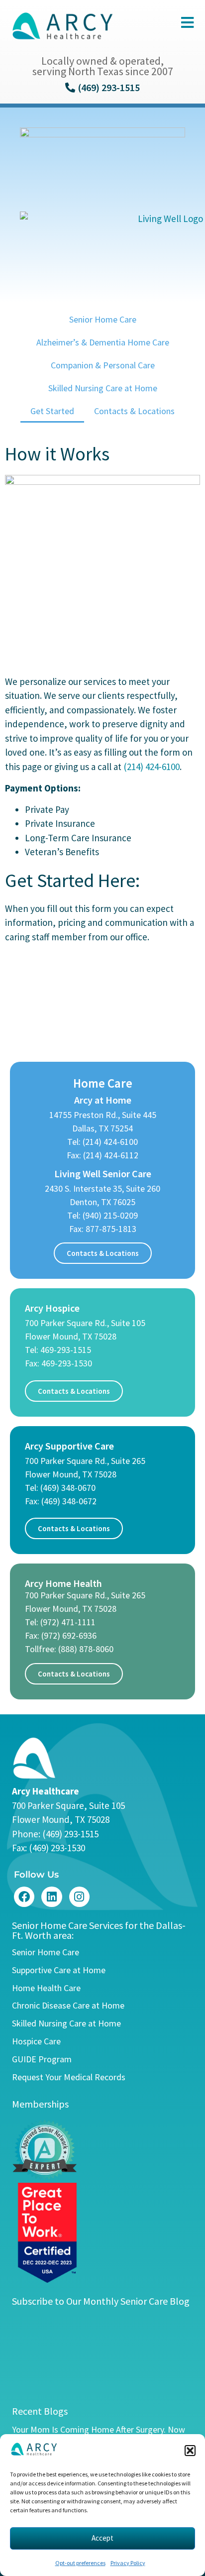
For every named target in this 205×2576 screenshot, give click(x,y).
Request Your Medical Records (69, 2077)
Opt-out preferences (80, 2563)
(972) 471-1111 (68, 1622)
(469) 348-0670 (68, 1488)
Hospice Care (36, 2041)
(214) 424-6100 (152, 767)
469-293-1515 (66, 1350)
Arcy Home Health (63, 1583)
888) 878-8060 (87, 1649)
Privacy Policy (128, 2563)
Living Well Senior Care (103, 1174)
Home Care (103, 1083)
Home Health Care (46, 1988)
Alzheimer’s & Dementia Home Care (103, 342)
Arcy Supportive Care (69, 1446)
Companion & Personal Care (103, 365)
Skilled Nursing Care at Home (103, 388)
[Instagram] (79, 1897)
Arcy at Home (103, 1100)
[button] (190, 2451)
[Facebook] (24, 1897)
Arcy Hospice (52, 1308)
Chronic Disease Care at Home (68, 2005)
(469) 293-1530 (57, 1848)
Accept (102, 2538)
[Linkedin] (51, 1897)
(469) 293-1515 (70, 1834)
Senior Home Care (103, 319)
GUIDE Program (42, 2059)
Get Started (52, 411)
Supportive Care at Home (59, 1970)
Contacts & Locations (134, 411)
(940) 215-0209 (110, 1215)
